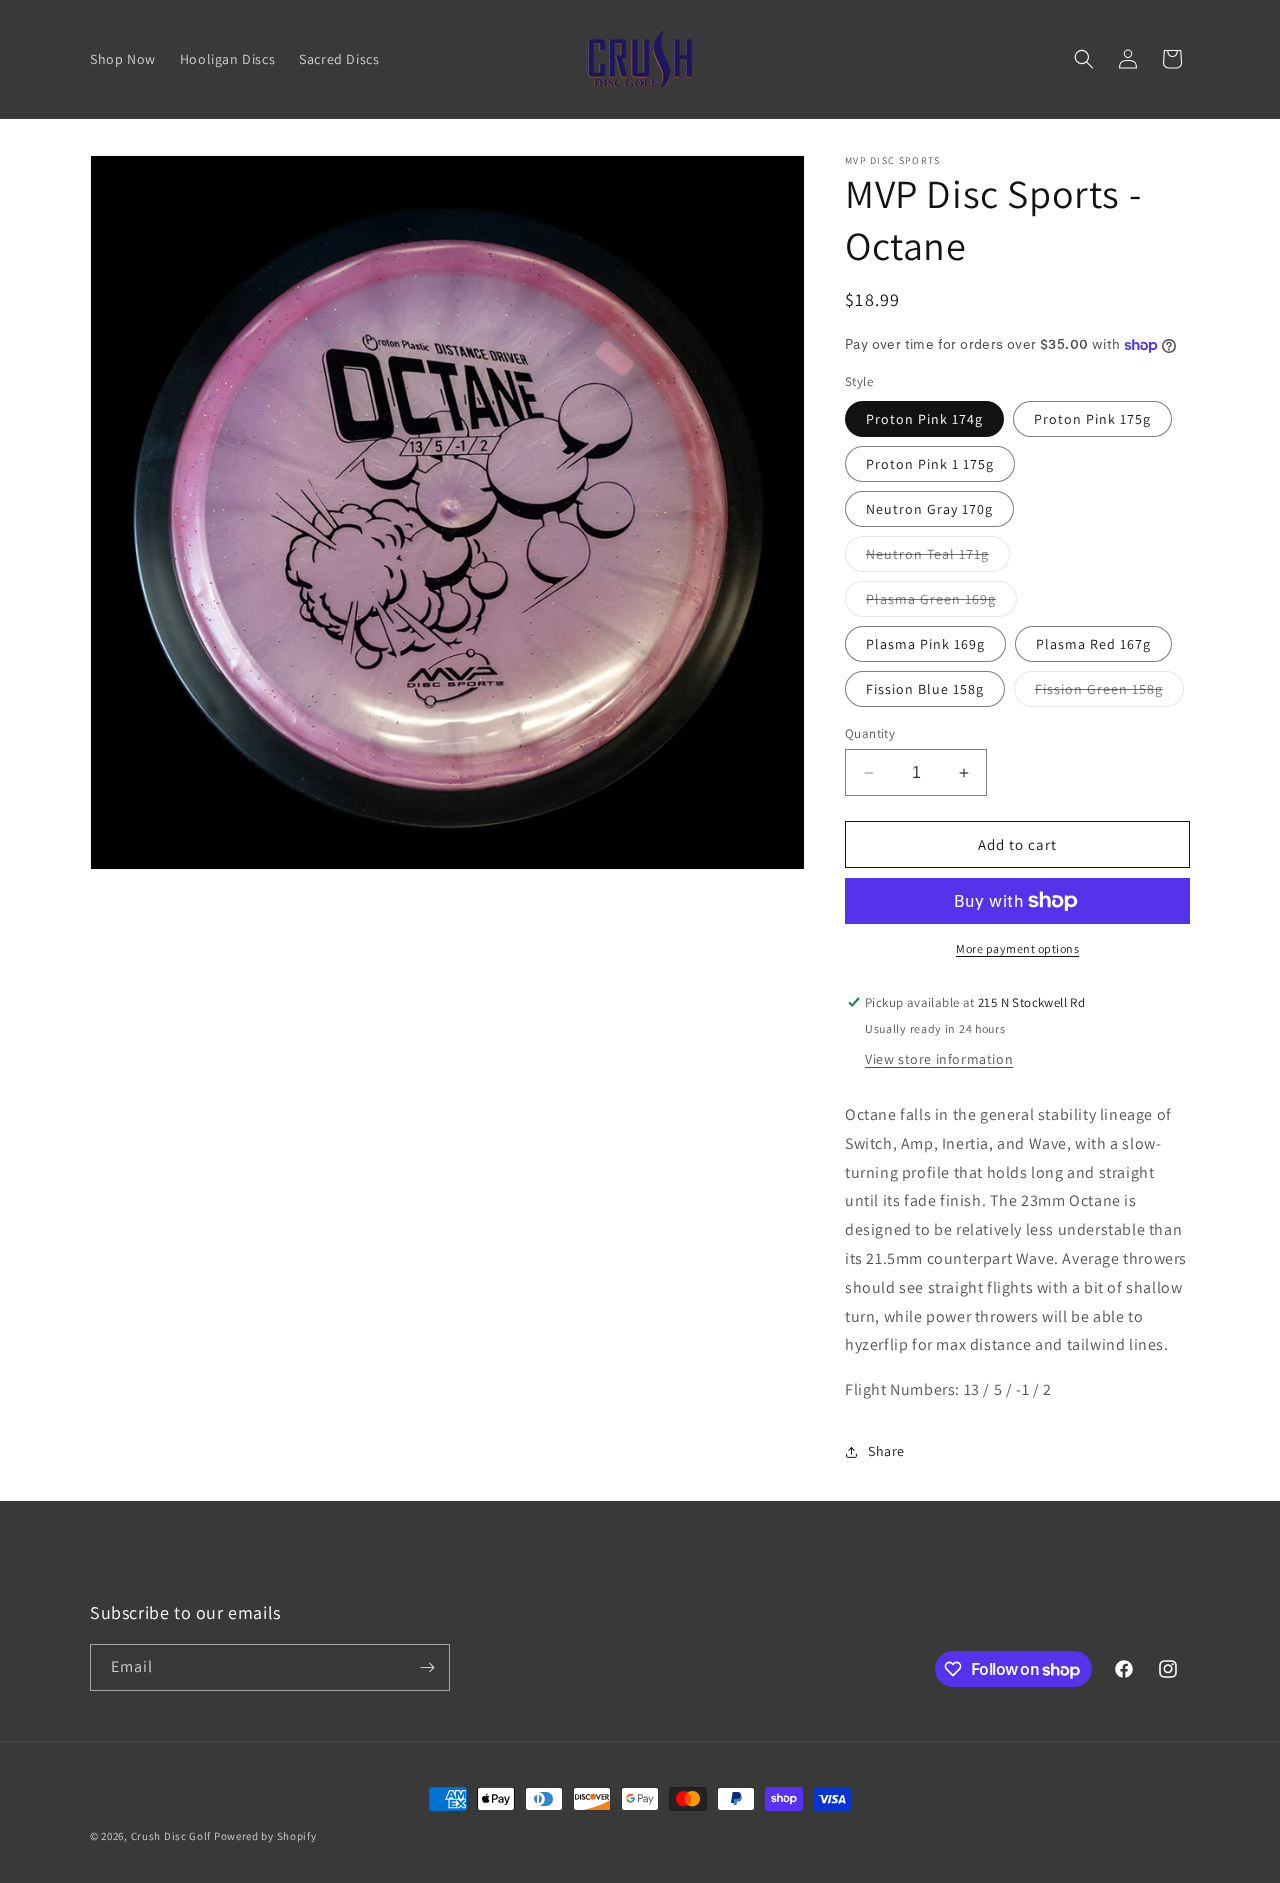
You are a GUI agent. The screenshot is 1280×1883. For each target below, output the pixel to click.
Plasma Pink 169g (925, 644)
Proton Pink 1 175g (930, 464)
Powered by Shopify (265, 1836)
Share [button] (886, 1451)
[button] (1084, 59)
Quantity (870, 733)
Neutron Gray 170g (929, 509)
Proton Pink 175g (1092, 419)
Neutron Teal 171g (938, 558)
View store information (939, 1059)
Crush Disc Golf (171, 1836)
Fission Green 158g (1109, 693)
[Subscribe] (427, 1667)
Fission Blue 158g (925, 689)
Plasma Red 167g (1093, 644)
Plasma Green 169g (941, 603)
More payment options (1017, 948)
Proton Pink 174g (924, 419)
